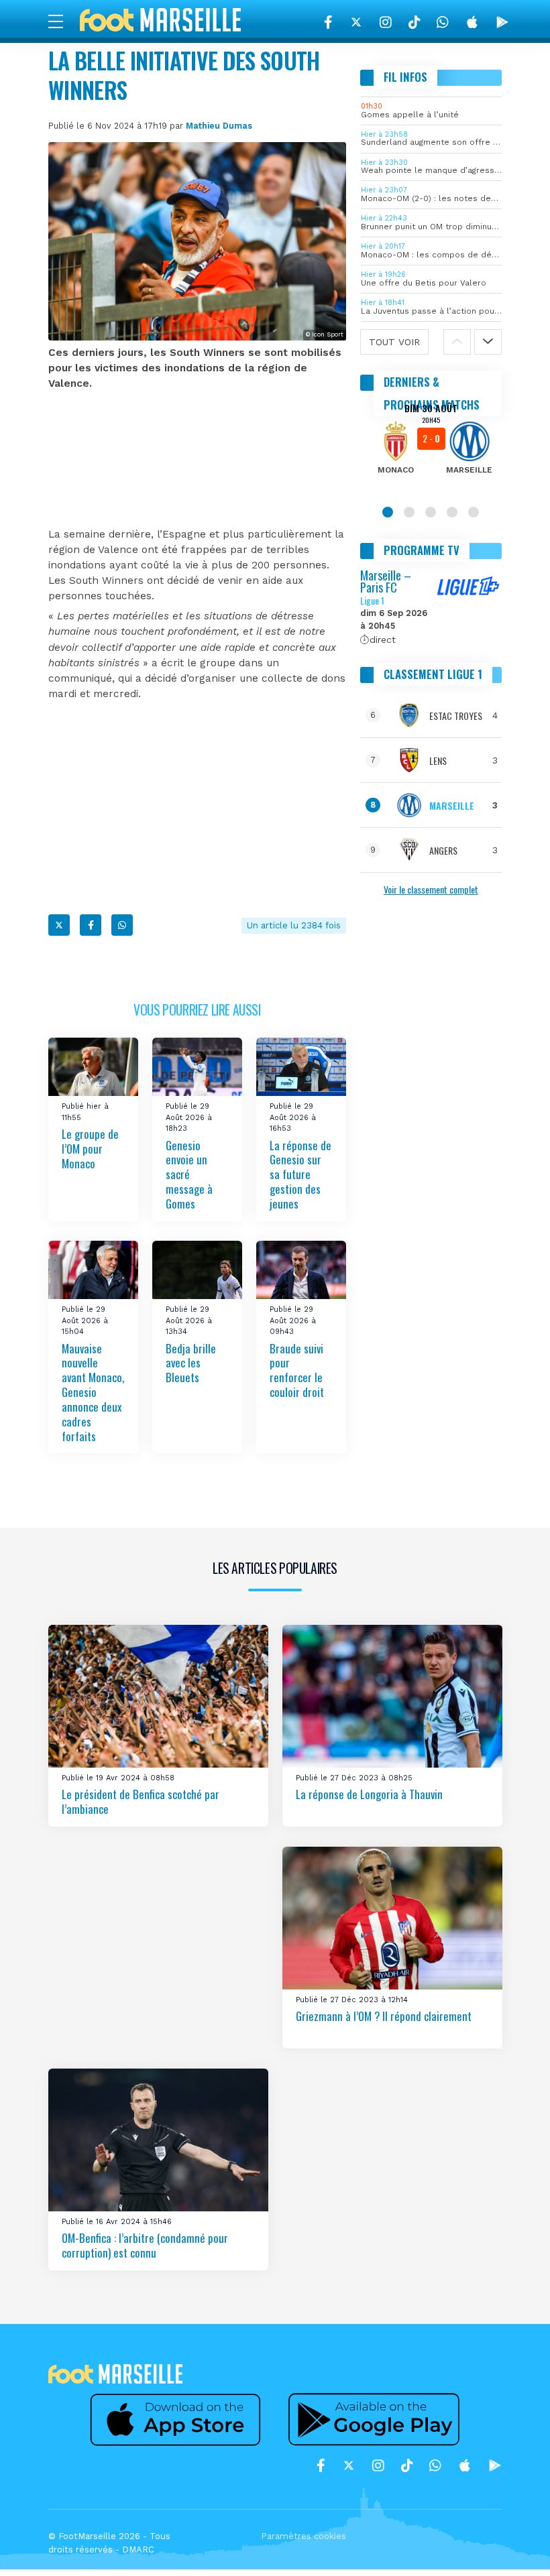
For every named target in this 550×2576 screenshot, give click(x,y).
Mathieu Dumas (219, 126)
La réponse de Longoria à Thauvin (369, 1795)
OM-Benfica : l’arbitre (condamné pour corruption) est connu (145, 2246)
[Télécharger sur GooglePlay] (502, 22)
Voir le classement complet (431, 889)
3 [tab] (431, 512)
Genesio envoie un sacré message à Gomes (189, 1174)
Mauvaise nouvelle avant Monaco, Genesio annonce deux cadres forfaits (93, 1392)
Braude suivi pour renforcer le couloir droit (297, 1370)
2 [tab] (409, 512)
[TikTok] (414, 22)
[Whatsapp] (122, 925)
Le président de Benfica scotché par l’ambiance (141, 1802)
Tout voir (394, 342)
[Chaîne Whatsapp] (443, 22)
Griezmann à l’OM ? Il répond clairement (384, 2017)
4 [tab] (452, 512)
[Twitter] (356, 22)
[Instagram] (386, 22)
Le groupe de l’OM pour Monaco (90, 1149)
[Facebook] (328, 22)
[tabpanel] (431, 448)
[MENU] (62, 21)
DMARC (138, 2550)
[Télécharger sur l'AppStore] (472, 22)
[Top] (514, 2547)
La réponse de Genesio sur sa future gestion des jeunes (300, 1174)
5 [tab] (474, 512)
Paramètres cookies (304, 2536)
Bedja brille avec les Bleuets (191, 1363)
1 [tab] (388, 512)
